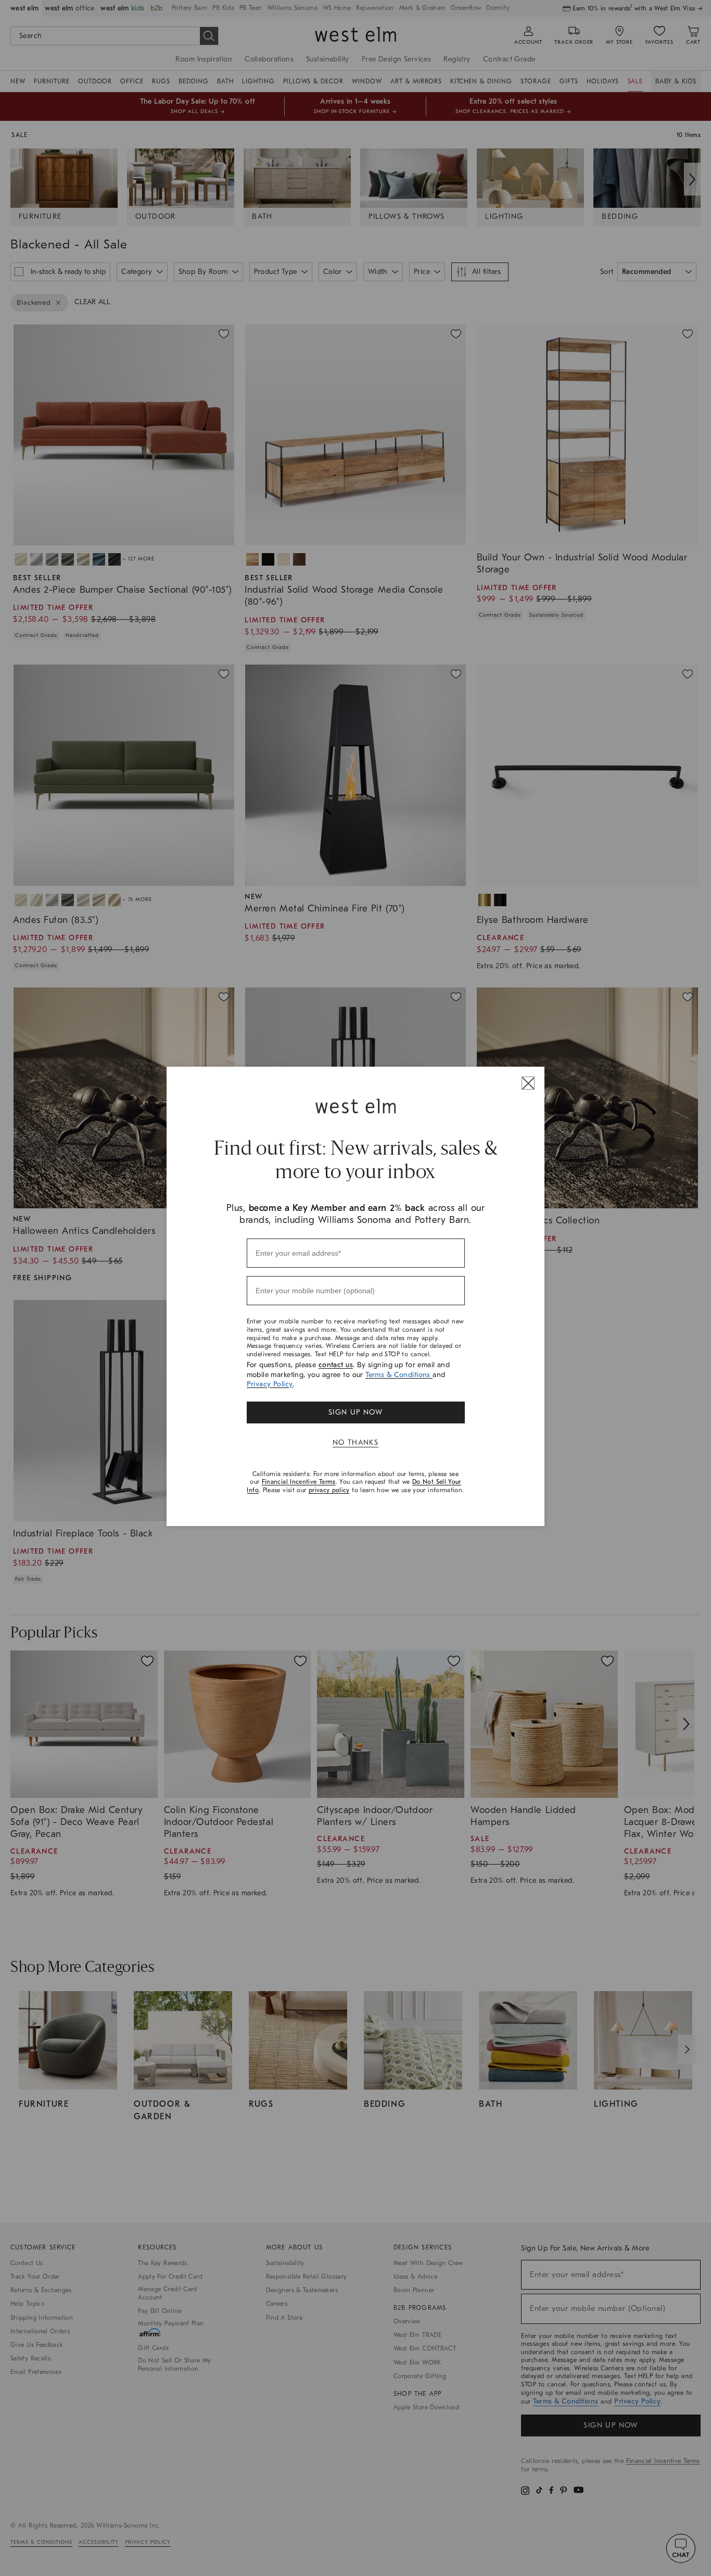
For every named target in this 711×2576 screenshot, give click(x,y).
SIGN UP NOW (355, 1412)
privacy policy (329, 1490)
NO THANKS (356, 1442)
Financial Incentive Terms (299, 1482)
